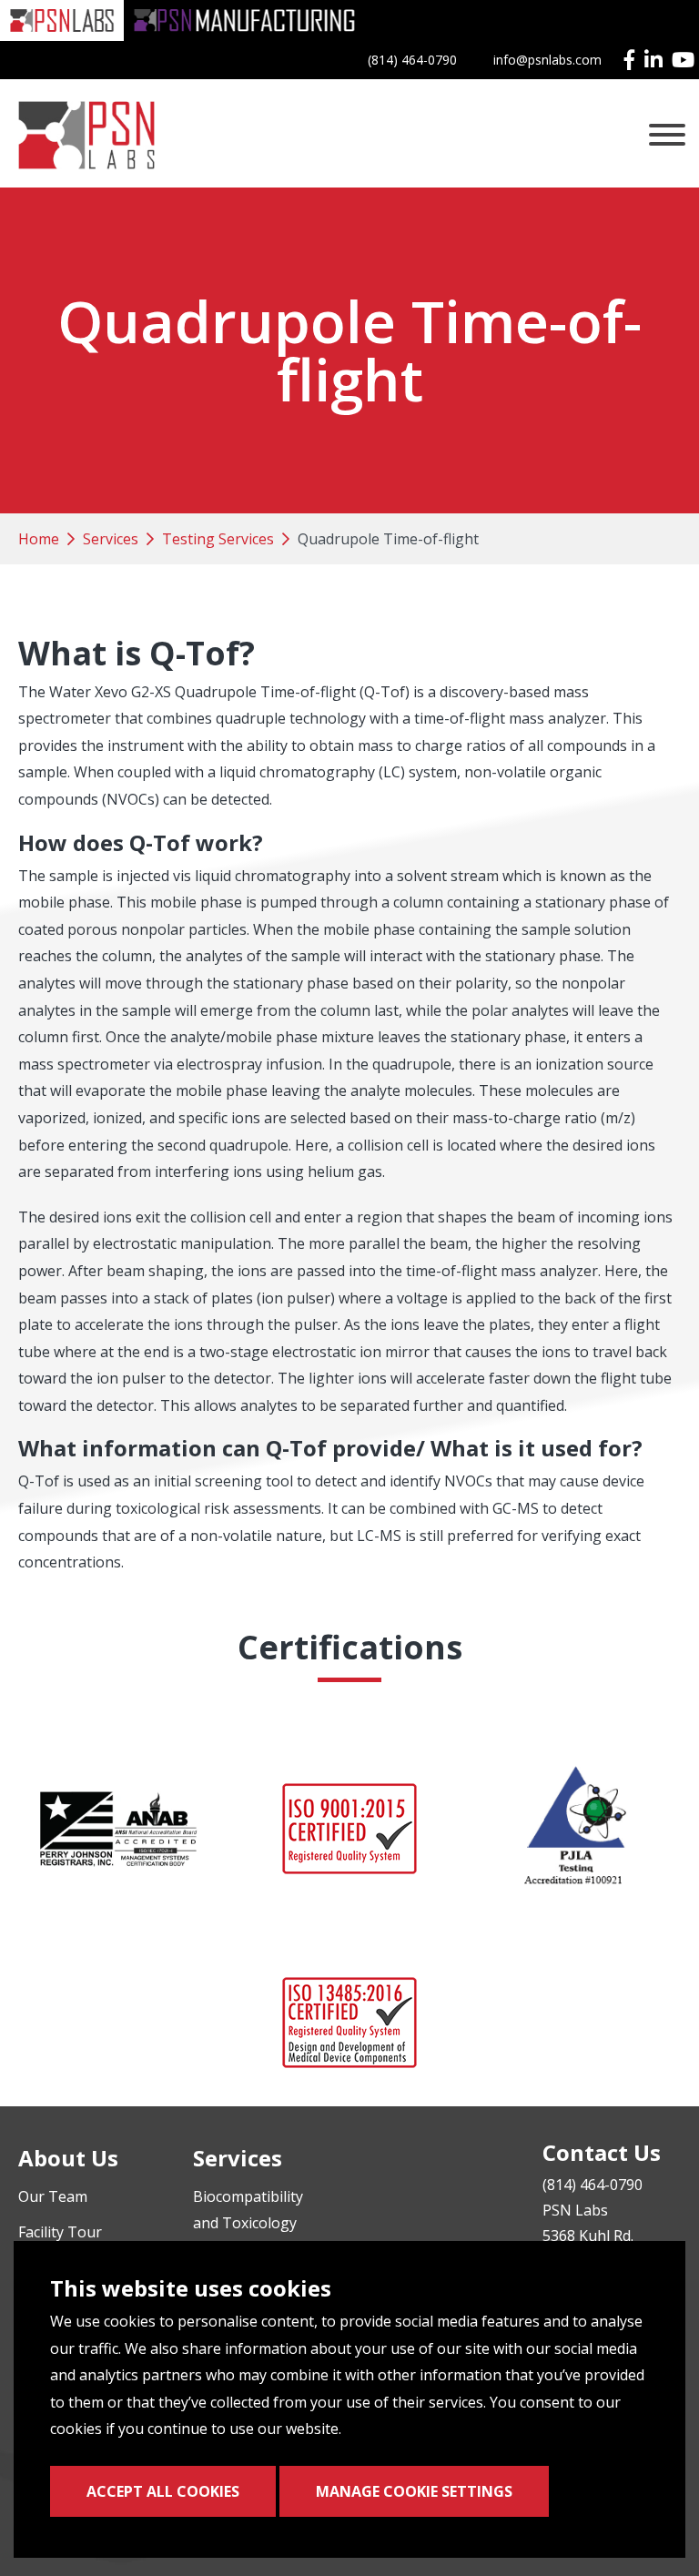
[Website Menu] (667, 136)
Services (111, 539)
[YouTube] (683, 60)
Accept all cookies (163, 2491)
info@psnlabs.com (547, 60)
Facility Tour (60, 2232)
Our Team (53, 2196)
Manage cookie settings (414, 2491)
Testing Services (218, 539)
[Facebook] (630, 60)
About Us (68, 2158)
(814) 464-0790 (412, 60)
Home (39, 539)
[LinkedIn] (653, 60)
